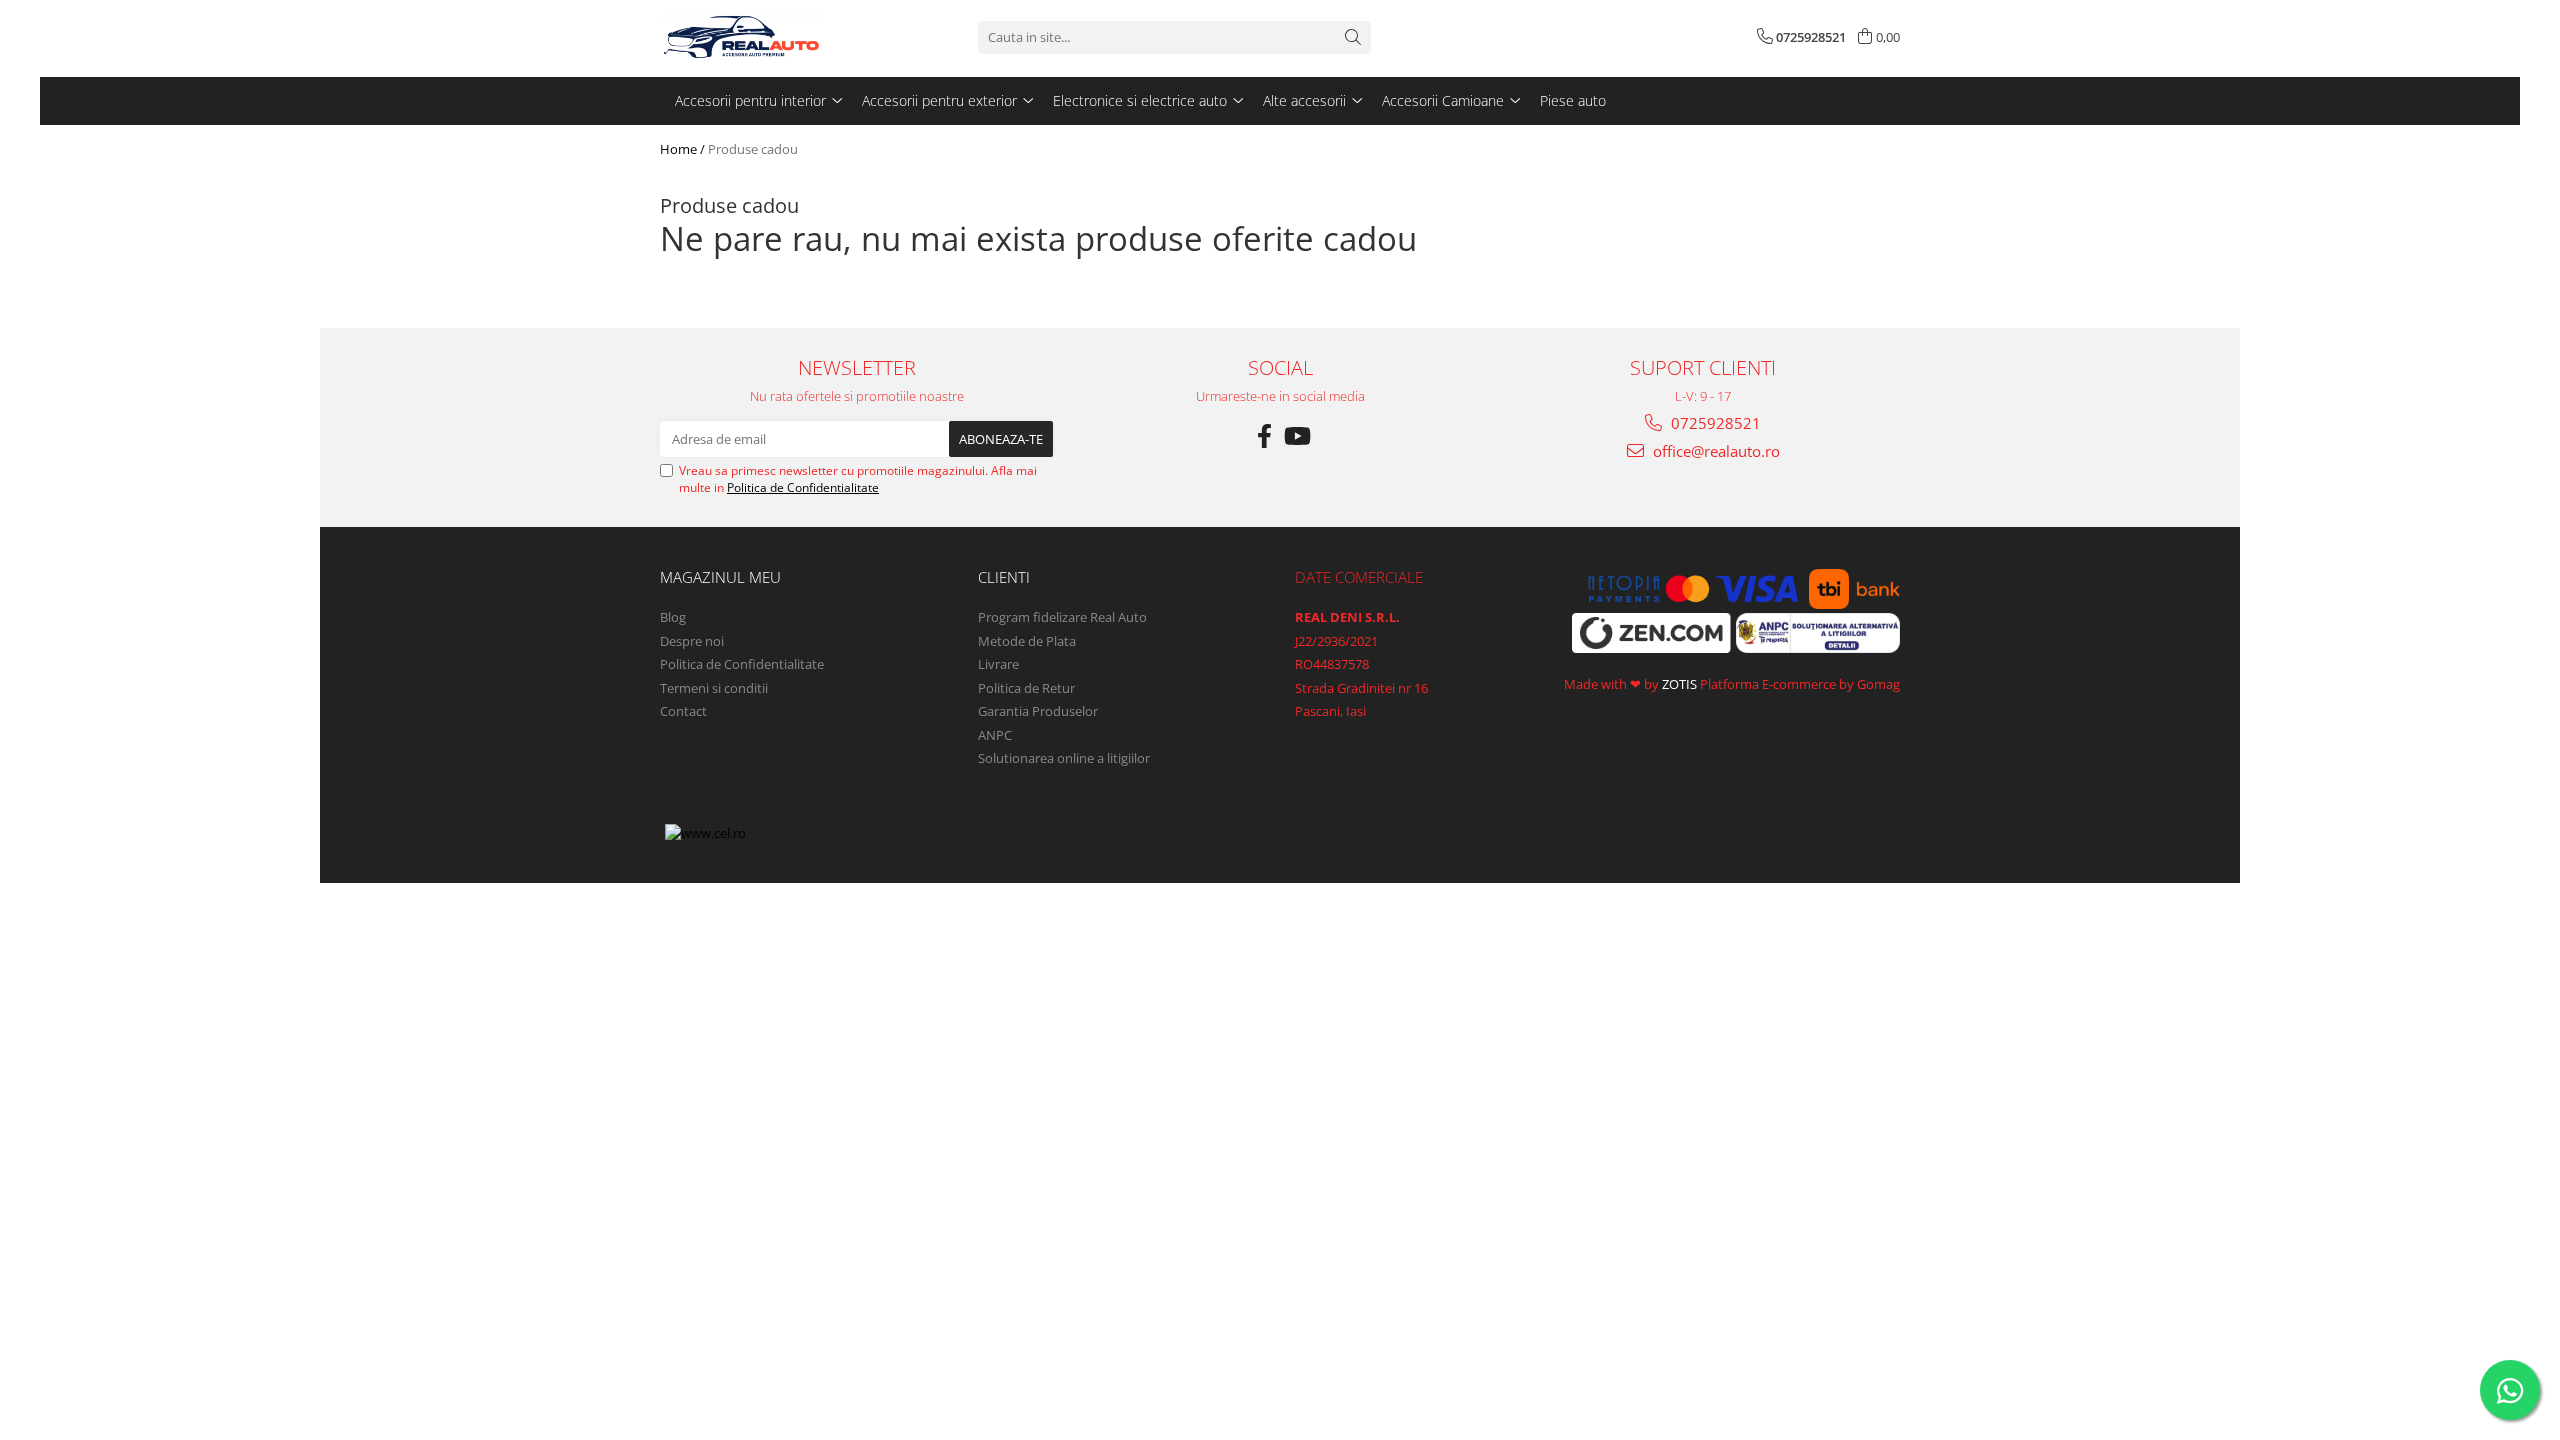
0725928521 (1714, 423)
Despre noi (692, 641)
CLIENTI (1004, 577)
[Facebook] (1264, 436)
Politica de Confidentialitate (803, 487)
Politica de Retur (1026, 688)
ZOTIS (1679, 684)
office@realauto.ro (1714, 451)
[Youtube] (1296, 436)
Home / (682, 149)
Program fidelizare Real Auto (1062, 617)
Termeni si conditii (714, 688)
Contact (683, 711)
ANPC (995, 735)
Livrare (998, 664)
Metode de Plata (1027, 641)
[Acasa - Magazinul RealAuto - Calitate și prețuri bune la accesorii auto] (760, 37)
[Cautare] (1353, 37)
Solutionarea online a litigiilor (1064, 758)
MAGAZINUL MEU (720, 577)
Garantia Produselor (1038, 711)
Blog (673, 617)
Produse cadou (753, 149)
